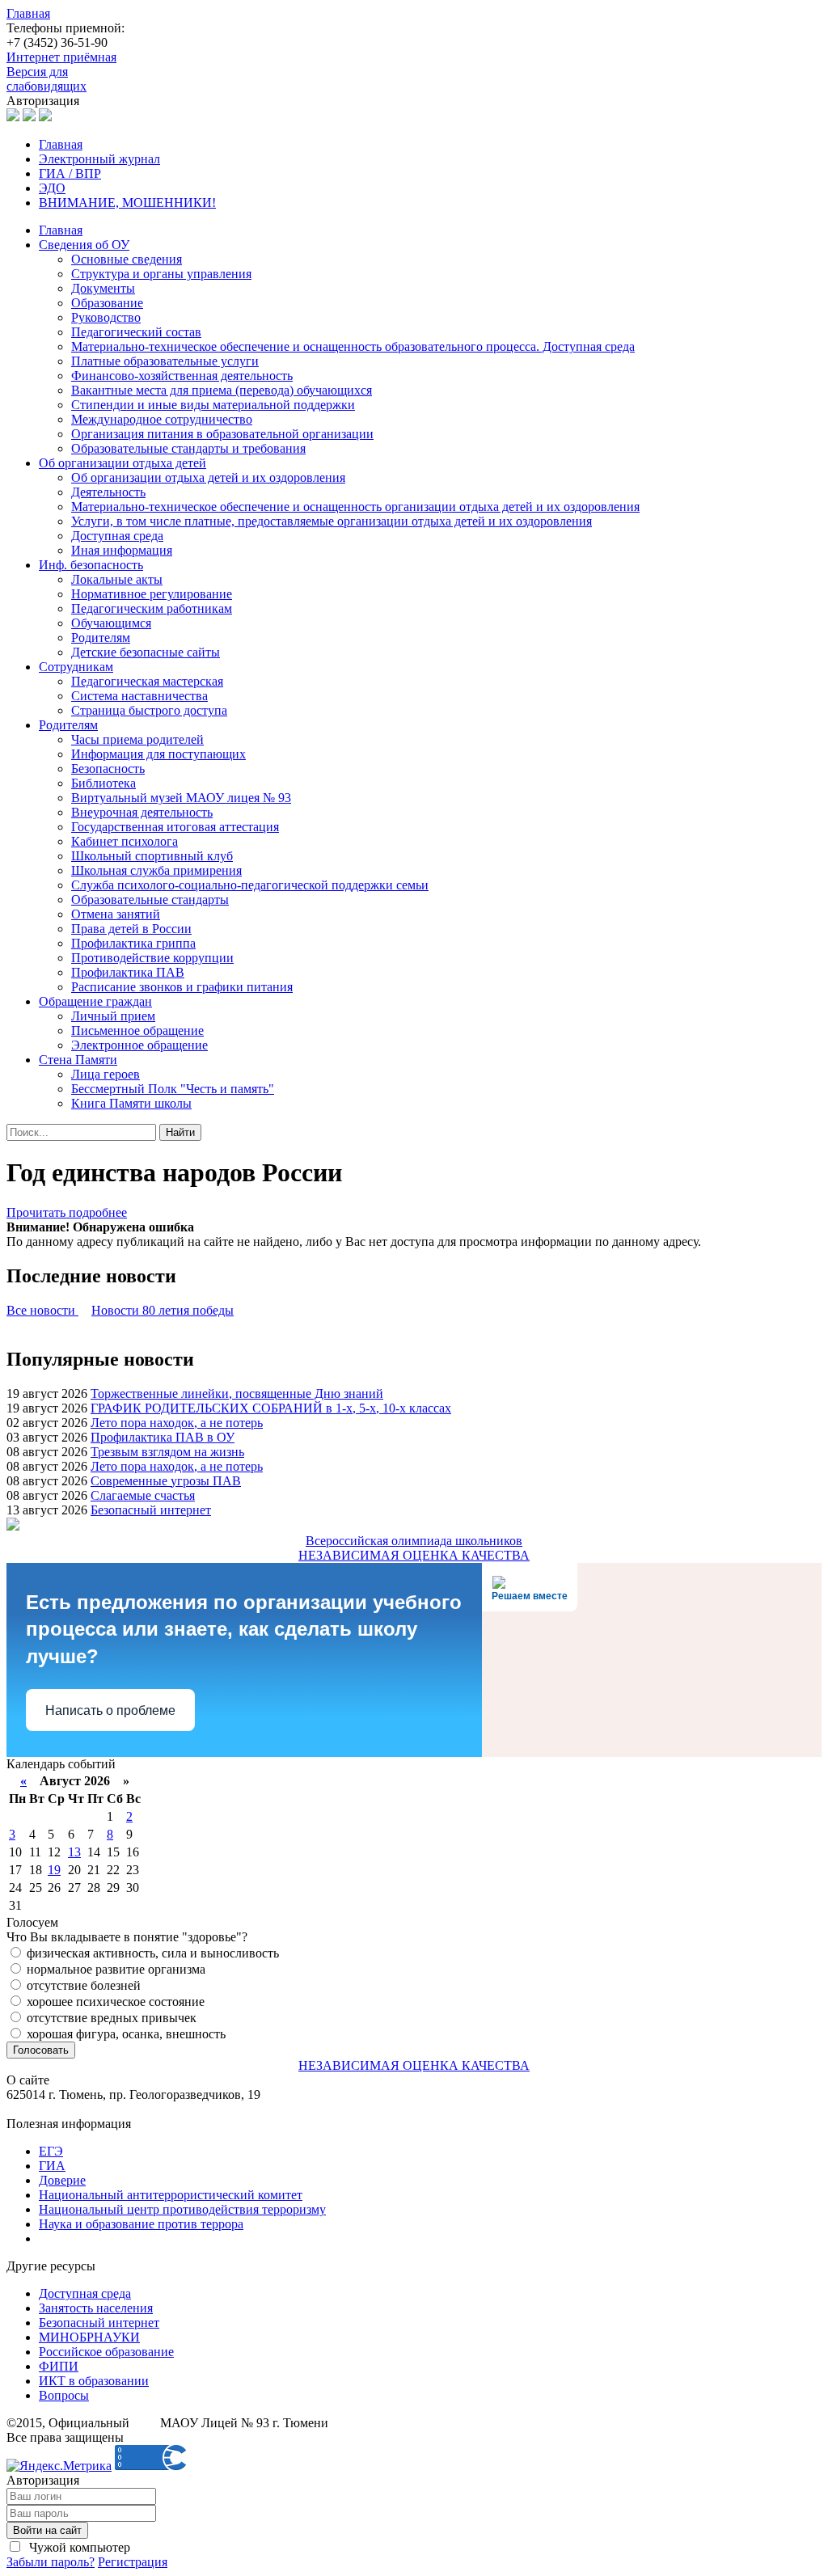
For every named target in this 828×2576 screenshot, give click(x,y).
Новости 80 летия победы (163, 1310)
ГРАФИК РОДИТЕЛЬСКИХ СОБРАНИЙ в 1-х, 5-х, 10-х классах (271, 1408)
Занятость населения (96, 2308)
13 (74, 1852)
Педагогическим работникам (152, 608)
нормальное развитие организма (114, 1969)
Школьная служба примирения (156, 870)
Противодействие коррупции (152, 958)
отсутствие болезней (82, 1985)
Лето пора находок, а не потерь (177, 1423)
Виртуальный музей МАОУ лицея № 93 (181, 798)
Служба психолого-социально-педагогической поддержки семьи (250, 885)
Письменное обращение (137, 1030)
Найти (180, 1132)
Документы (103, 288)
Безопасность (108, 769)
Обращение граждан (95, 1001)
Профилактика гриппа (133, 943)
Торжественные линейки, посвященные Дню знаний (237, 1394)
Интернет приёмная (61, 57)
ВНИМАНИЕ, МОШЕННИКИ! (127, 203)
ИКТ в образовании (94, 2381)
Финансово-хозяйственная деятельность (182, 376)
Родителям (101, 638)
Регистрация (133, 2562)
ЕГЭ (51, 2151)
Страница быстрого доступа (149, 710)
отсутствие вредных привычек (110, 2018)
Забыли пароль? (51, 2562)
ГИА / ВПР (70, 173)
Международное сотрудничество (162, 419)
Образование (107, 303)
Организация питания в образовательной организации (222, 434)
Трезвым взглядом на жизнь (167, 1452)
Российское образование (106, 2352)
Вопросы (64, 2395)
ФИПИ (59, 2366)
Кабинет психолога (125, 841)
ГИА (52, 2166)
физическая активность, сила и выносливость (151, 1953)
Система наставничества (139, 696)
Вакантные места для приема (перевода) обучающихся (222, 390)
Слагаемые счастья (143, 1495)
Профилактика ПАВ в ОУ (163, 1437)
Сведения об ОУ (84, 245)
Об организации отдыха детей (123, 463)
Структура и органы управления (161, 274)
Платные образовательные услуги (165, 361)
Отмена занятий (116, 914)
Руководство (106, 317)
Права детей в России (131, 929)
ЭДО (52, 188)
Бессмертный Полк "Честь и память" (173, 1089)
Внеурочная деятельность (142, 812)
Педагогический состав (136, 332)
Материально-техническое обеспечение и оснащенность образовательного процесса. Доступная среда (353, 346)
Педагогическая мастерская (147, 681)
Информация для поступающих (158, 754)
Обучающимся (111, 623)
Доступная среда (117, 536)
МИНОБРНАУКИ (89, 2337)
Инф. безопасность (91, 565)
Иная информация (122, 550)
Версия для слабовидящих (46, 79)
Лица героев (106, 1074)
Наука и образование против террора (141, 2224)
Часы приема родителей (137, 739)
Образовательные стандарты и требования (188, 448)
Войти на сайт (47, 2530)
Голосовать (41, 2050)
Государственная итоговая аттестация (175, 827)
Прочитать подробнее (67, 1212)
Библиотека (103, 783)
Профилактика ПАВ (128, 972)
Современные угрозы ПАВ (166, 1481)
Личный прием (113, 1016)
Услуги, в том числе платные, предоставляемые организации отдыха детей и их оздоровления (332, 521)
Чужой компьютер (78, 2547)
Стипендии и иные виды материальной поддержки (213, 405)
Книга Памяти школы (131, 1103)
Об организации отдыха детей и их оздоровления (208, 477)
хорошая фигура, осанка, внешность (125, 2034)
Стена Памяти (78, 1060)
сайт (145, 2423)
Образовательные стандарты (150, 899)
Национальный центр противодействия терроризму (182, 2209)
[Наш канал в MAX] (45, 117)
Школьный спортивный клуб (152, 856)
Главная (28, 13)
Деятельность (108, 492)
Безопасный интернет (151, 1510)
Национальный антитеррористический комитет (171, 2195)
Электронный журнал (99, 159)
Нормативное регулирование (152, 594)
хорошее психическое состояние (114, 2002)
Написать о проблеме (110, 1710)
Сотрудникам (76, 667)
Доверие (62, 2180)
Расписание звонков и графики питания (182, 987)
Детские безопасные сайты (146, 652)
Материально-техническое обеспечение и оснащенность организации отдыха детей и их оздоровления (355, 507)
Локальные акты (117, 579)
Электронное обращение (139, 1045)
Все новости (42, 1310)
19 (54, 1870)
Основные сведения (127, 259)
